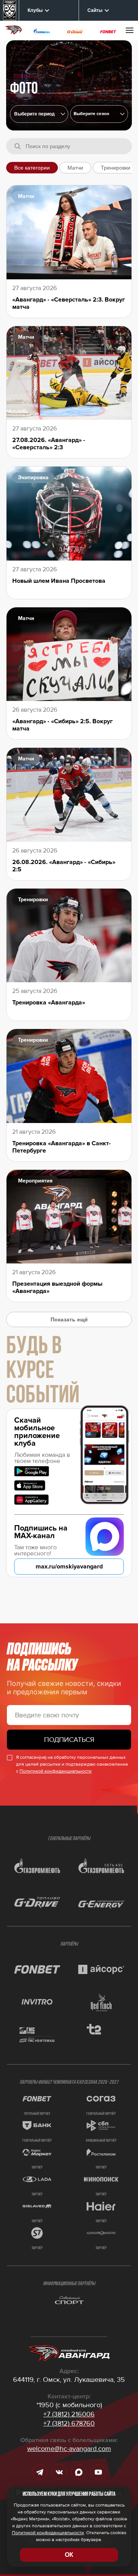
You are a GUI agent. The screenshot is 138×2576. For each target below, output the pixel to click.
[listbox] (99, 114)
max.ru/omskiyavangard (69, 1567)
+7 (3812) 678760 (69, 2423)
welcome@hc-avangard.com (69, 2449)
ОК (69, 2555)
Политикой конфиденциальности (56, 1771)
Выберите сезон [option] (91, 114)
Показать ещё (69, 1319)
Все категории (32, 168)
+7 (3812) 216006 (69, 2414)
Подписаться (69, 1740)
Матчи (75, 168)
